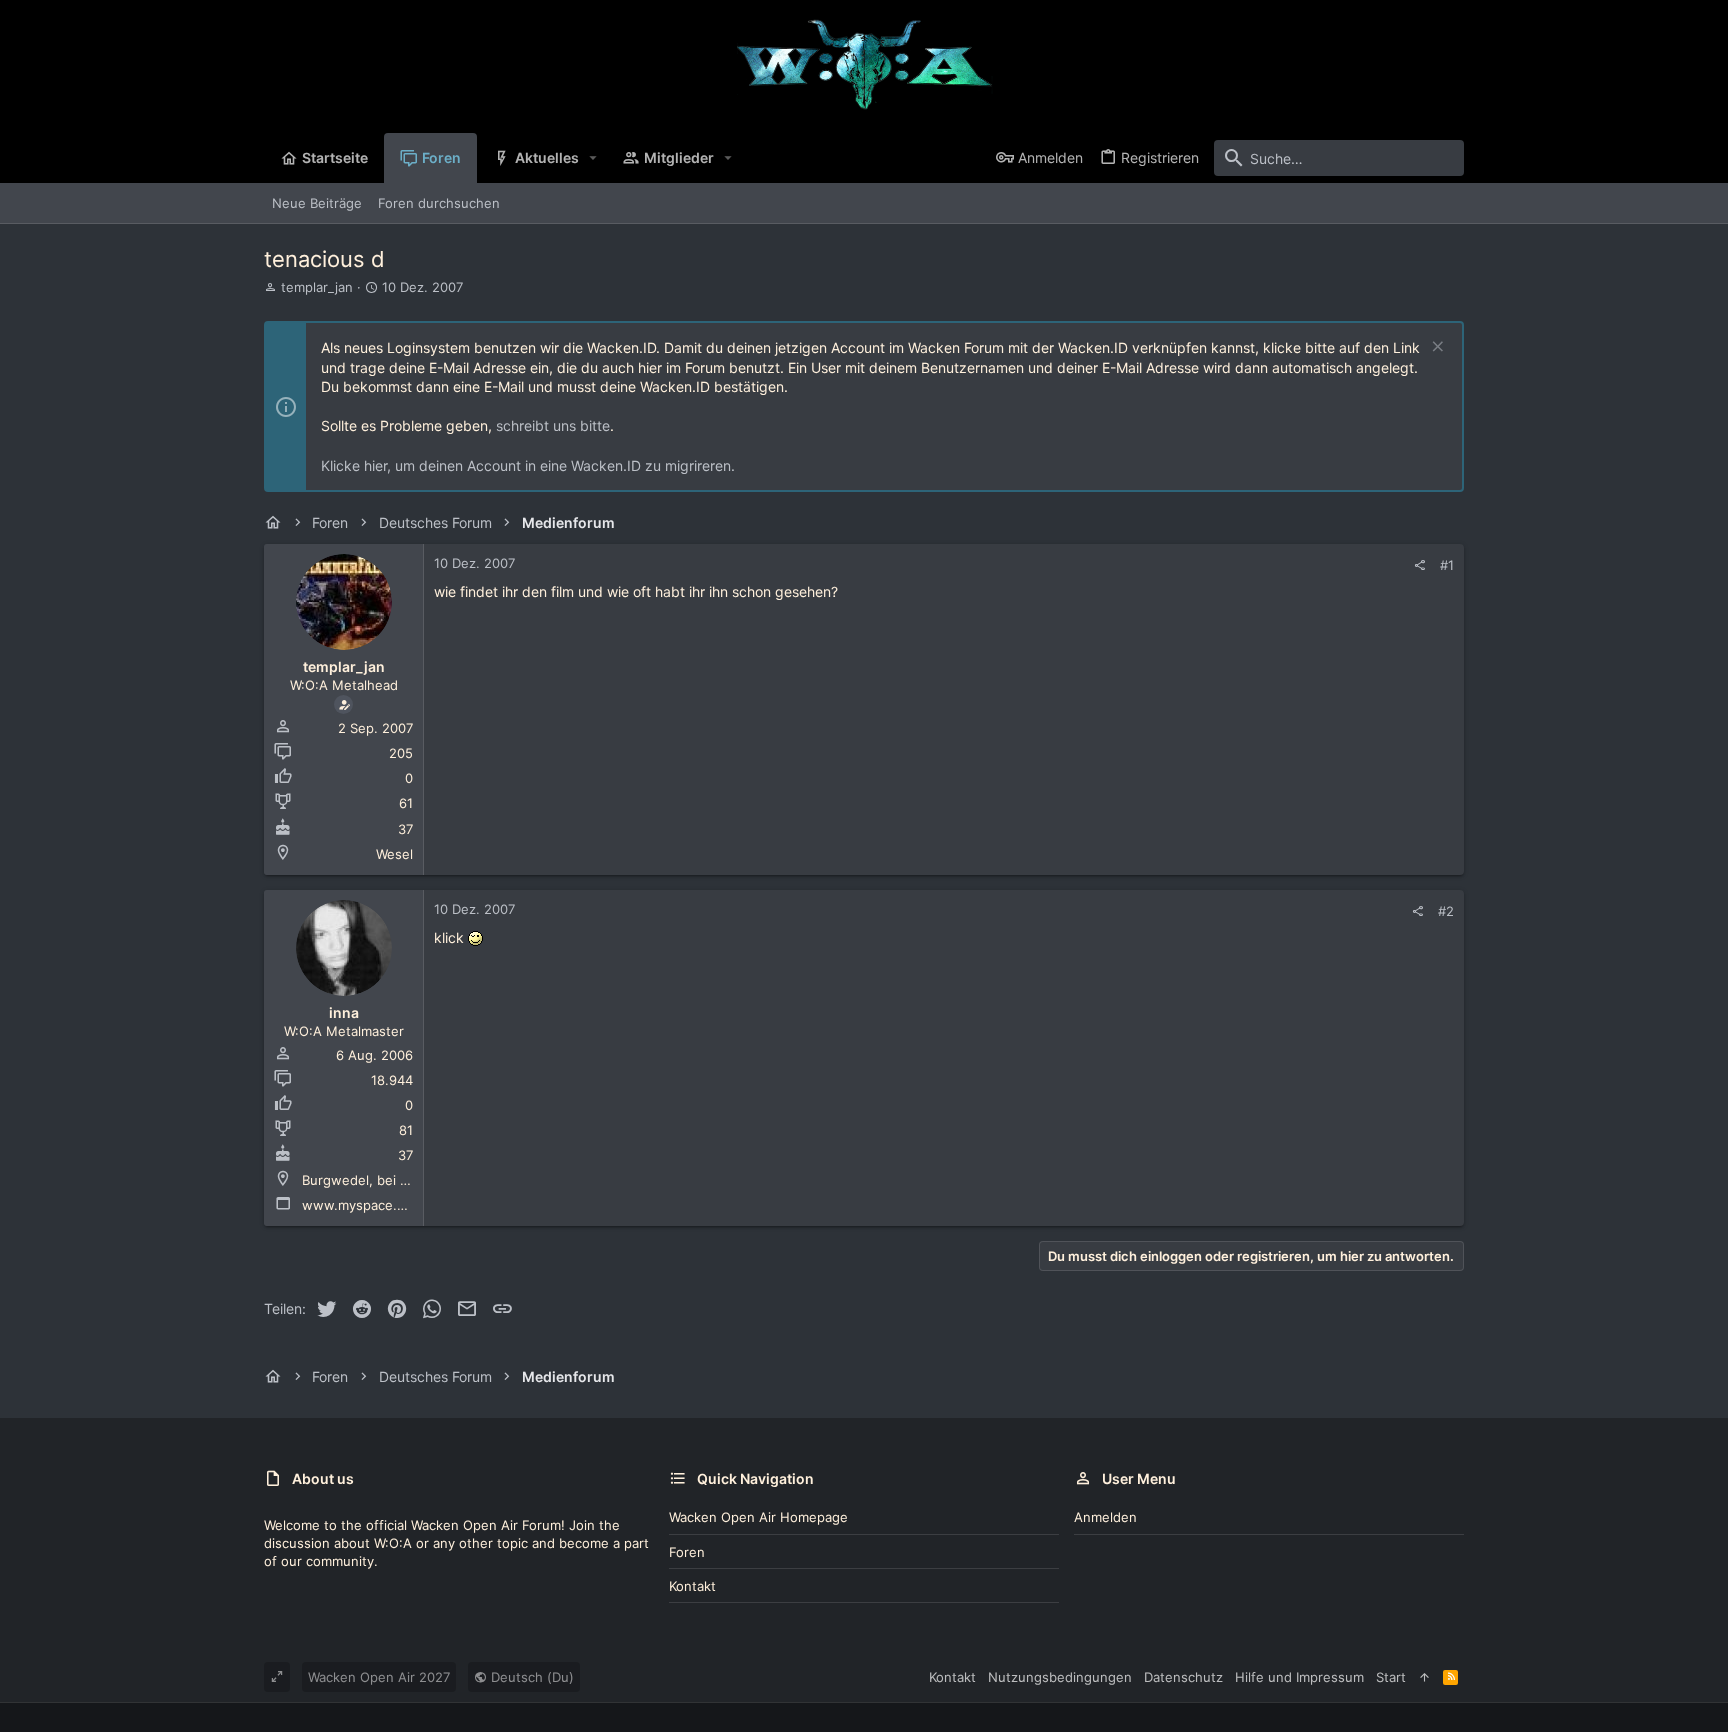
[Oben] (1424, 1677)
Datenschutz (1183, 1677)
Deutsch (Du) (530, 1677)
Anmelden (1105, 1517)
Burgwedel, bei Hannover (381, 1180)
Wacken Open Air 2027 (379, 1677)
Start (1391, 1677)
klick (449, 937)
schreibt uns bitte (553, 425)
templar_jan (317, 287)
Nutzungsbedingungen (1060, 1677)
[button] (593, 158)
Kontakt (692, 1586)
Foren (687, 1552)
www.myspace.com (362, 1205)
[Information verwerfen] (1435, 348)
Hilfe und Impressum (1299, 1677)
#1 (1447, 565)
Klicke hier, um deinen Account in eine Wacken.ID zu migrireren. (528, 465)
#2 (1446, 911)
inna (344, 1012)
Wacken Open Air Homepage (758, 1517)
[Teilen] (1419, 565)
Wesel (394, 854)
